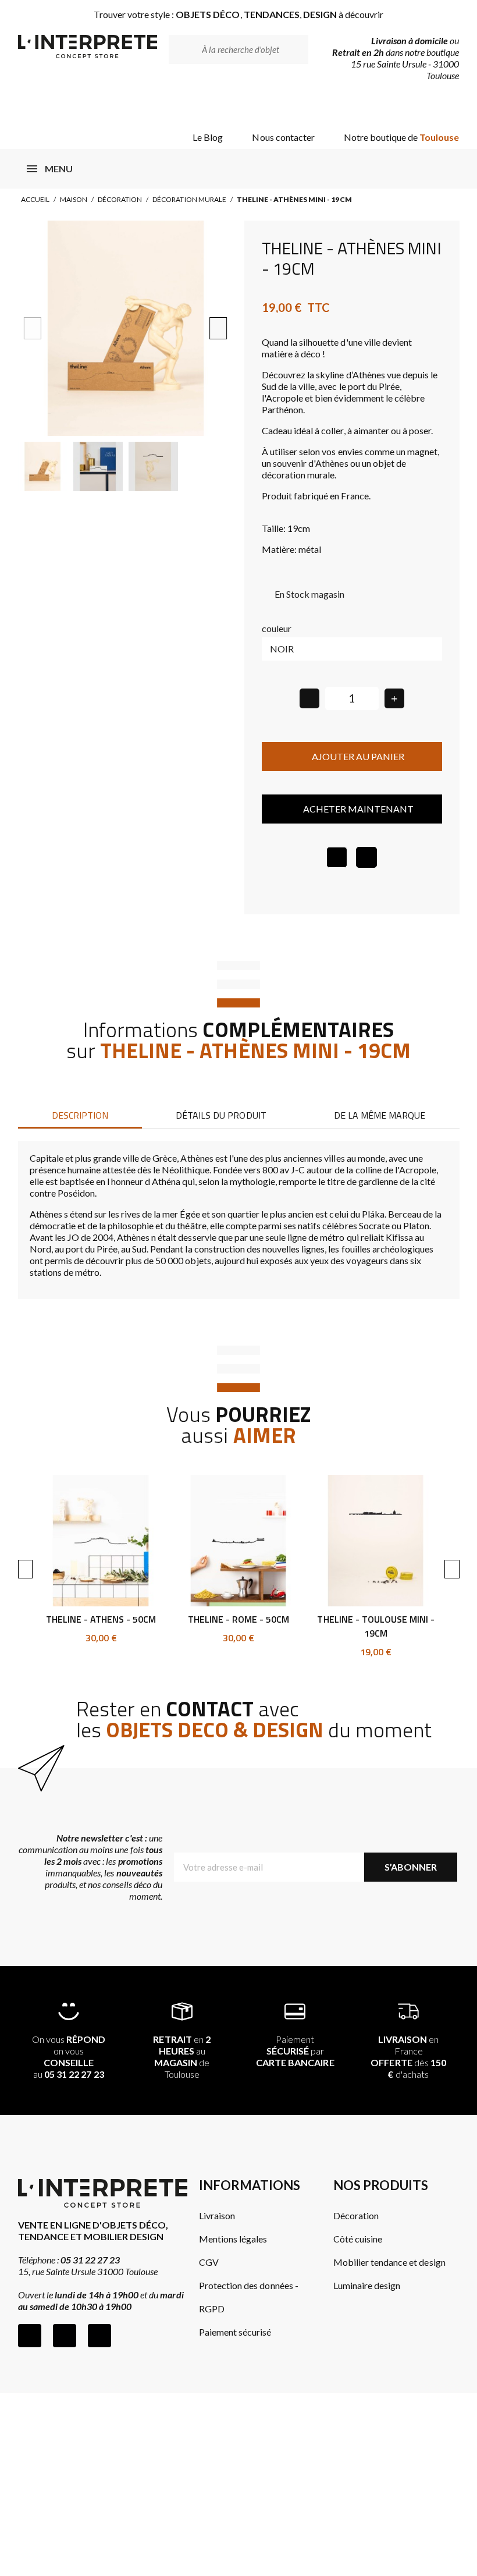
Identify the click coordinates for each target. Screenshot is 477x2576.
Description (80, 1115)
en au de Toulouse (181, 2057)
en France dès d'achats (408, 2057)
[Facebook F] (30, 2336)
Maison (74, 199)
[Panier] (440, 106)
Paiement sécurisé (235, 2332)
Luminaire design (367, 2285)
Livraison (217, 2215)
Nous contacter (283, 137)
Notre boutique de (402, 137)
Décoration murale (189, 199)
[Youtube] (99, 2336)
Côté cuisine (358, 2239)
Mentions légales (233, 2239)
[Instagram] (65, 2336)
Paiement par (295, 2051)
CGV (209, 2262)
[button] (32, 328)
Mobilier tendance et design (389, 2262)
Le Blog (208, 137)
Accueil (35, 199)
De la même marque (380, 1115)
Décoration (120, 199)
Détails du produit (221, 1115)
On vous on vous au (69, 2057)
